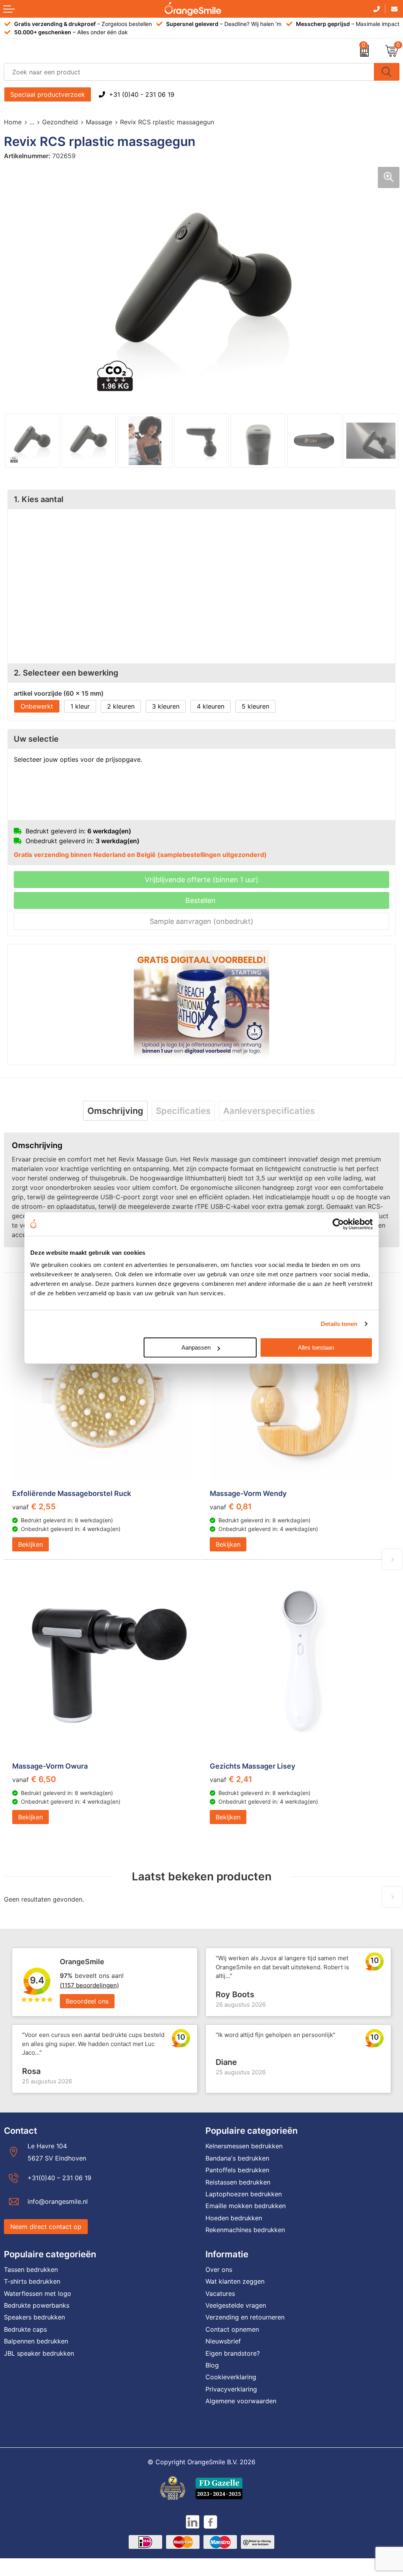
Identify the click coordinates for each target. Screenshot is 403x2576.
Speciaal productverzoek (48, 94)
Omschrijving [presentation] (115, 1111)
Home (13, 122)
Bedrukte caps (25, 2329)
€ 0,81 (231, 1507)
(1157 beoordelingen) (89, 1985)
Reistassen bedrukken (238, 2182)
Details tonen (339, 1324)
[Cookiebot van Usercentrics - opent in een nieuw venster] (338, 1224)
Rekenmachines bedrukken (245, 2230)
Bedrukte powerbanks (37, 2305)
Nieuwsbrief (223, 2341)
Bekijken (31, 1544)
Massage (99, 122)
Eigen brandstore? (233, 2353)
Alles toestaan (316, 1347)
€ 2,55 (34, 1507)
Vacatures (220, 2293)
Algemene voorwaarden (241, 2401)
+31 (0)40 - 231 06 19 (142, 94)
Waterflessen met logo (38, 2293)
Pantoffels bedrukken (237, 2170)
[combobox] (189, 72)
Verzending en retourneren (245, 2317)
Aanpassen (196, 1347)
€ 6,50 (34, 1779)
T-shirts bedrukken (32, 2281)
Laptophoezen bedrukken (244, 2194)
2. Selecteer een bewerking (66, 673)
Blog (212, 2365)
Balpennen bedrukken (36, 2341)
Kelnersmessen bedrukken (244, 2146)
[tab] (115, 1111)
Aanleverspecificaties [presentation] (269, 1111)
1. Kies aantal (39, 499)
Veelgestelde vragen (236, 2305)
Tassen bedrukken (31, 2269)
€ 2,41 (231, 1779)
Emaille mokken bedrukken (246, 2206)
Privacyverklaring (231, 2389)
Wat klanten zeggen (235, 2281)
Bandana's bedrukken (237, 2158)
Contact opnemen (232, 2329)
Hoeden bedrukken (234, 2218)
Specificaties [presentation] (183, 1111)
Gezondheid (60, 122)
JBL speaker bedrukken (39, 2353)
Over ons (219, 2269)
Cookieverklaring (231, 2377)
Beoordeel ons (87, 2001)
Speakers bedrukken (34, 2317)
